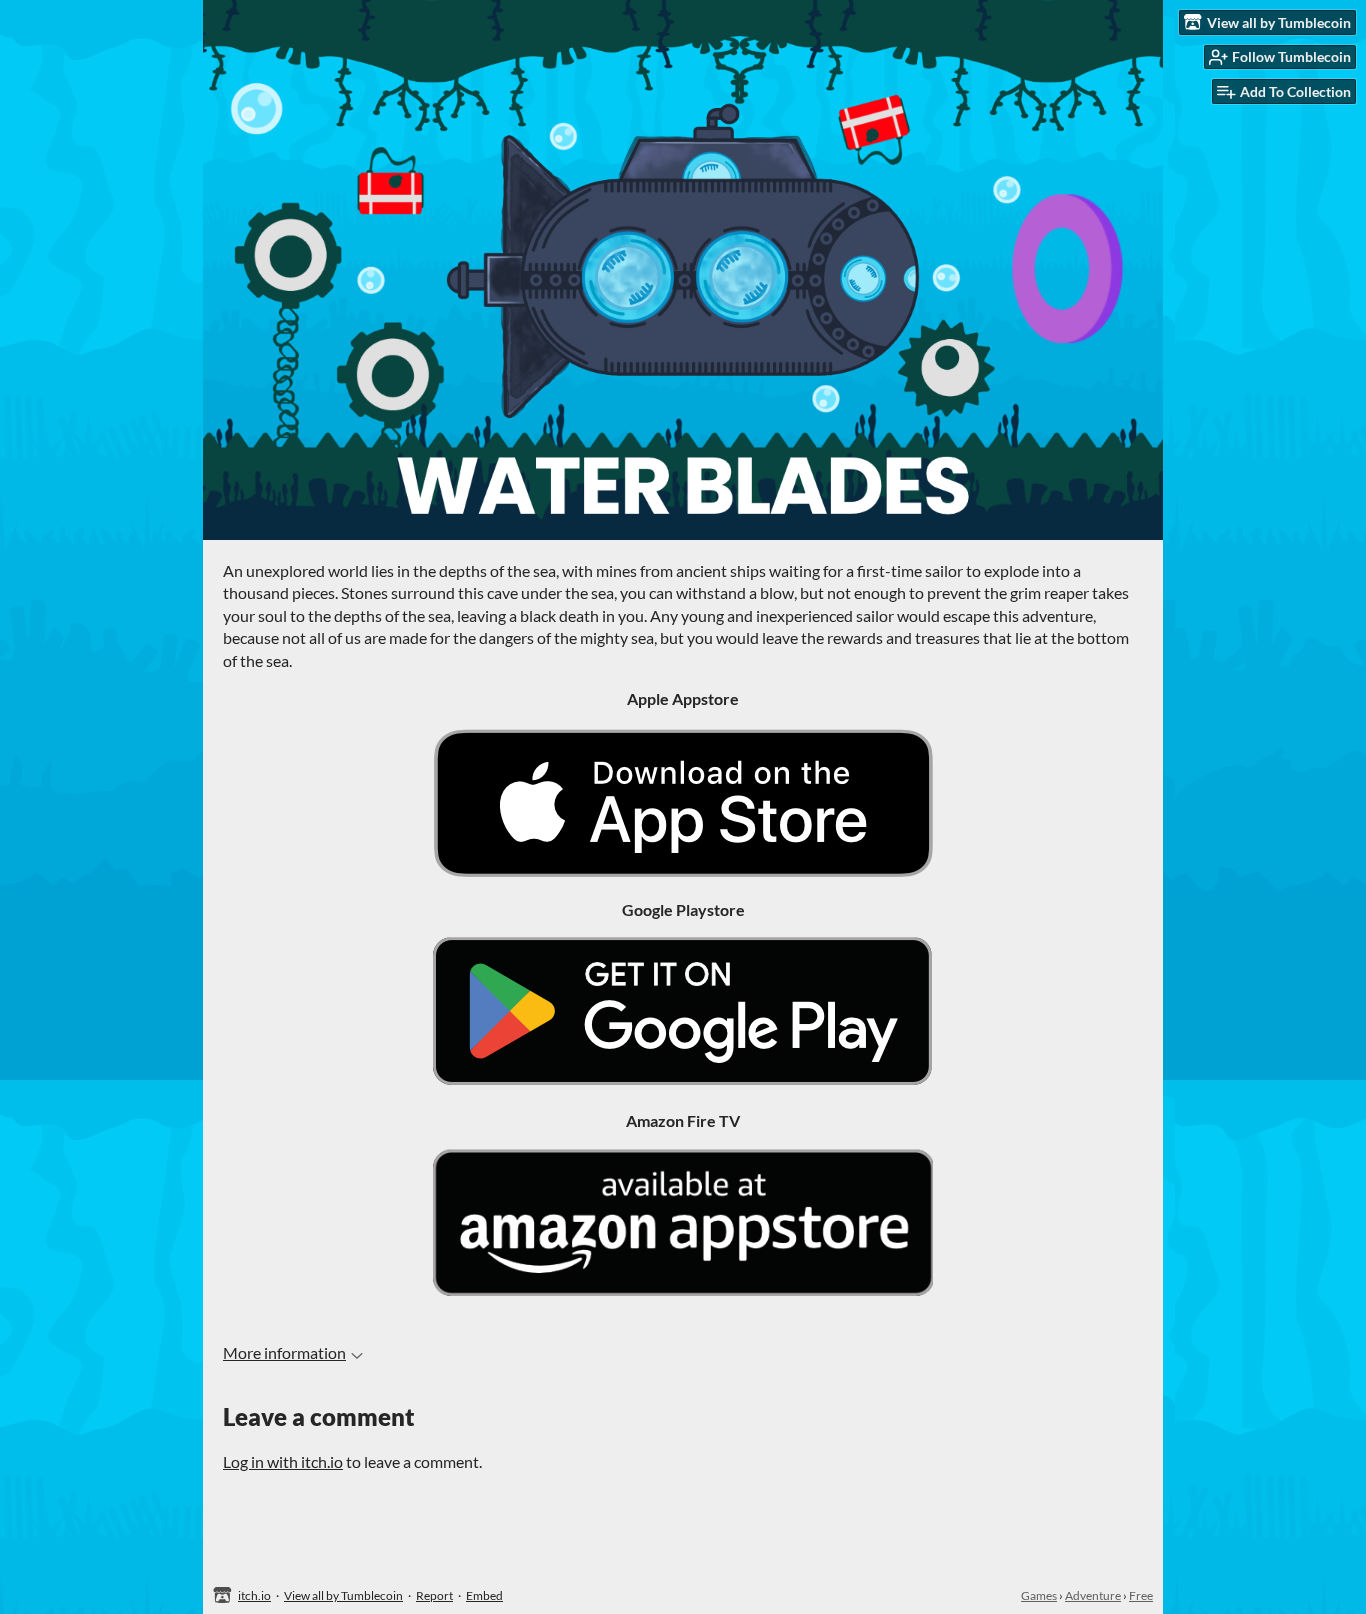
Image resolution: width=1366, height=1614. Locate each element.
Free (1141, 1595)
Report (434, 1595)
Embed (484, 1595)
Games (1039, 1595)
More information (284, 1352)
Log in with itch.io (283, 1461)
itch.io (254, 1595)
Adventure (1093, 1595)
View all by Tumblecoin (343, 1595)
